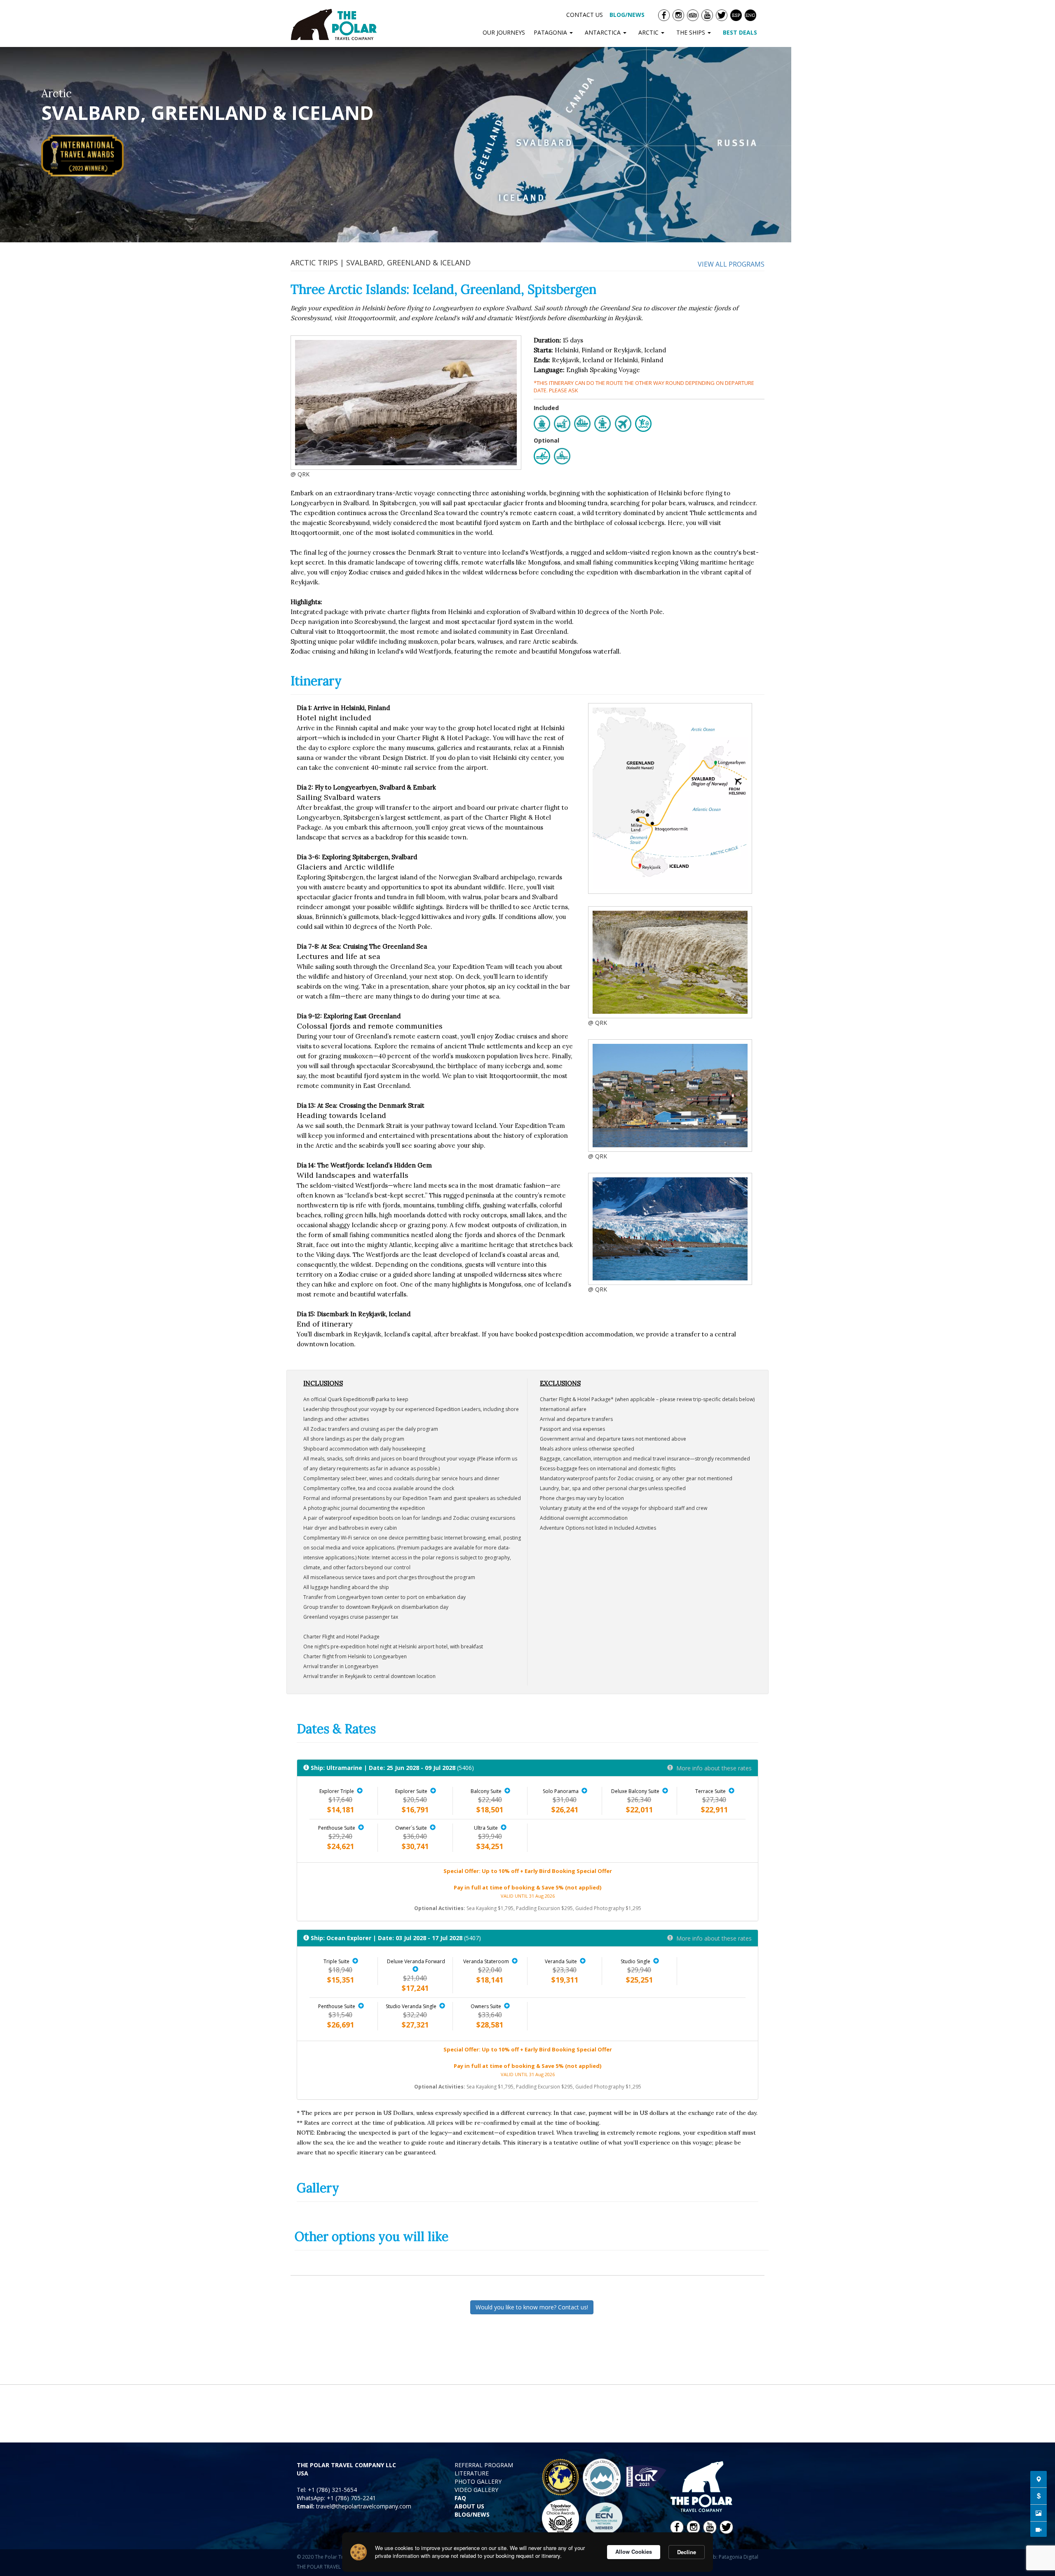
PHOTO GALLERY (478, 2481)
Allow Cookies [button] (634, 2551)
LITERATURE (472, 2473)
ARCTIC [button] (649, 32)
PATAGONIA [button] (551, 32)
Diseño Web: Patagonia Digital (723, 2557)
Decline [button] (687, 2552)
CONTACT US (585, 15)
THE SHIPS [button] (692, 32)
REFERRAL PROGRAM (484, 2465)
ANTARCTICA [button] (604, 32)
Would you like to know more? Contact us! (532, 2307)
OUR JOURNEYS (504, 32)
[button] (360, 1791)
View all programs (731, 264)
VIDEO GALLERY (476, 2490)
